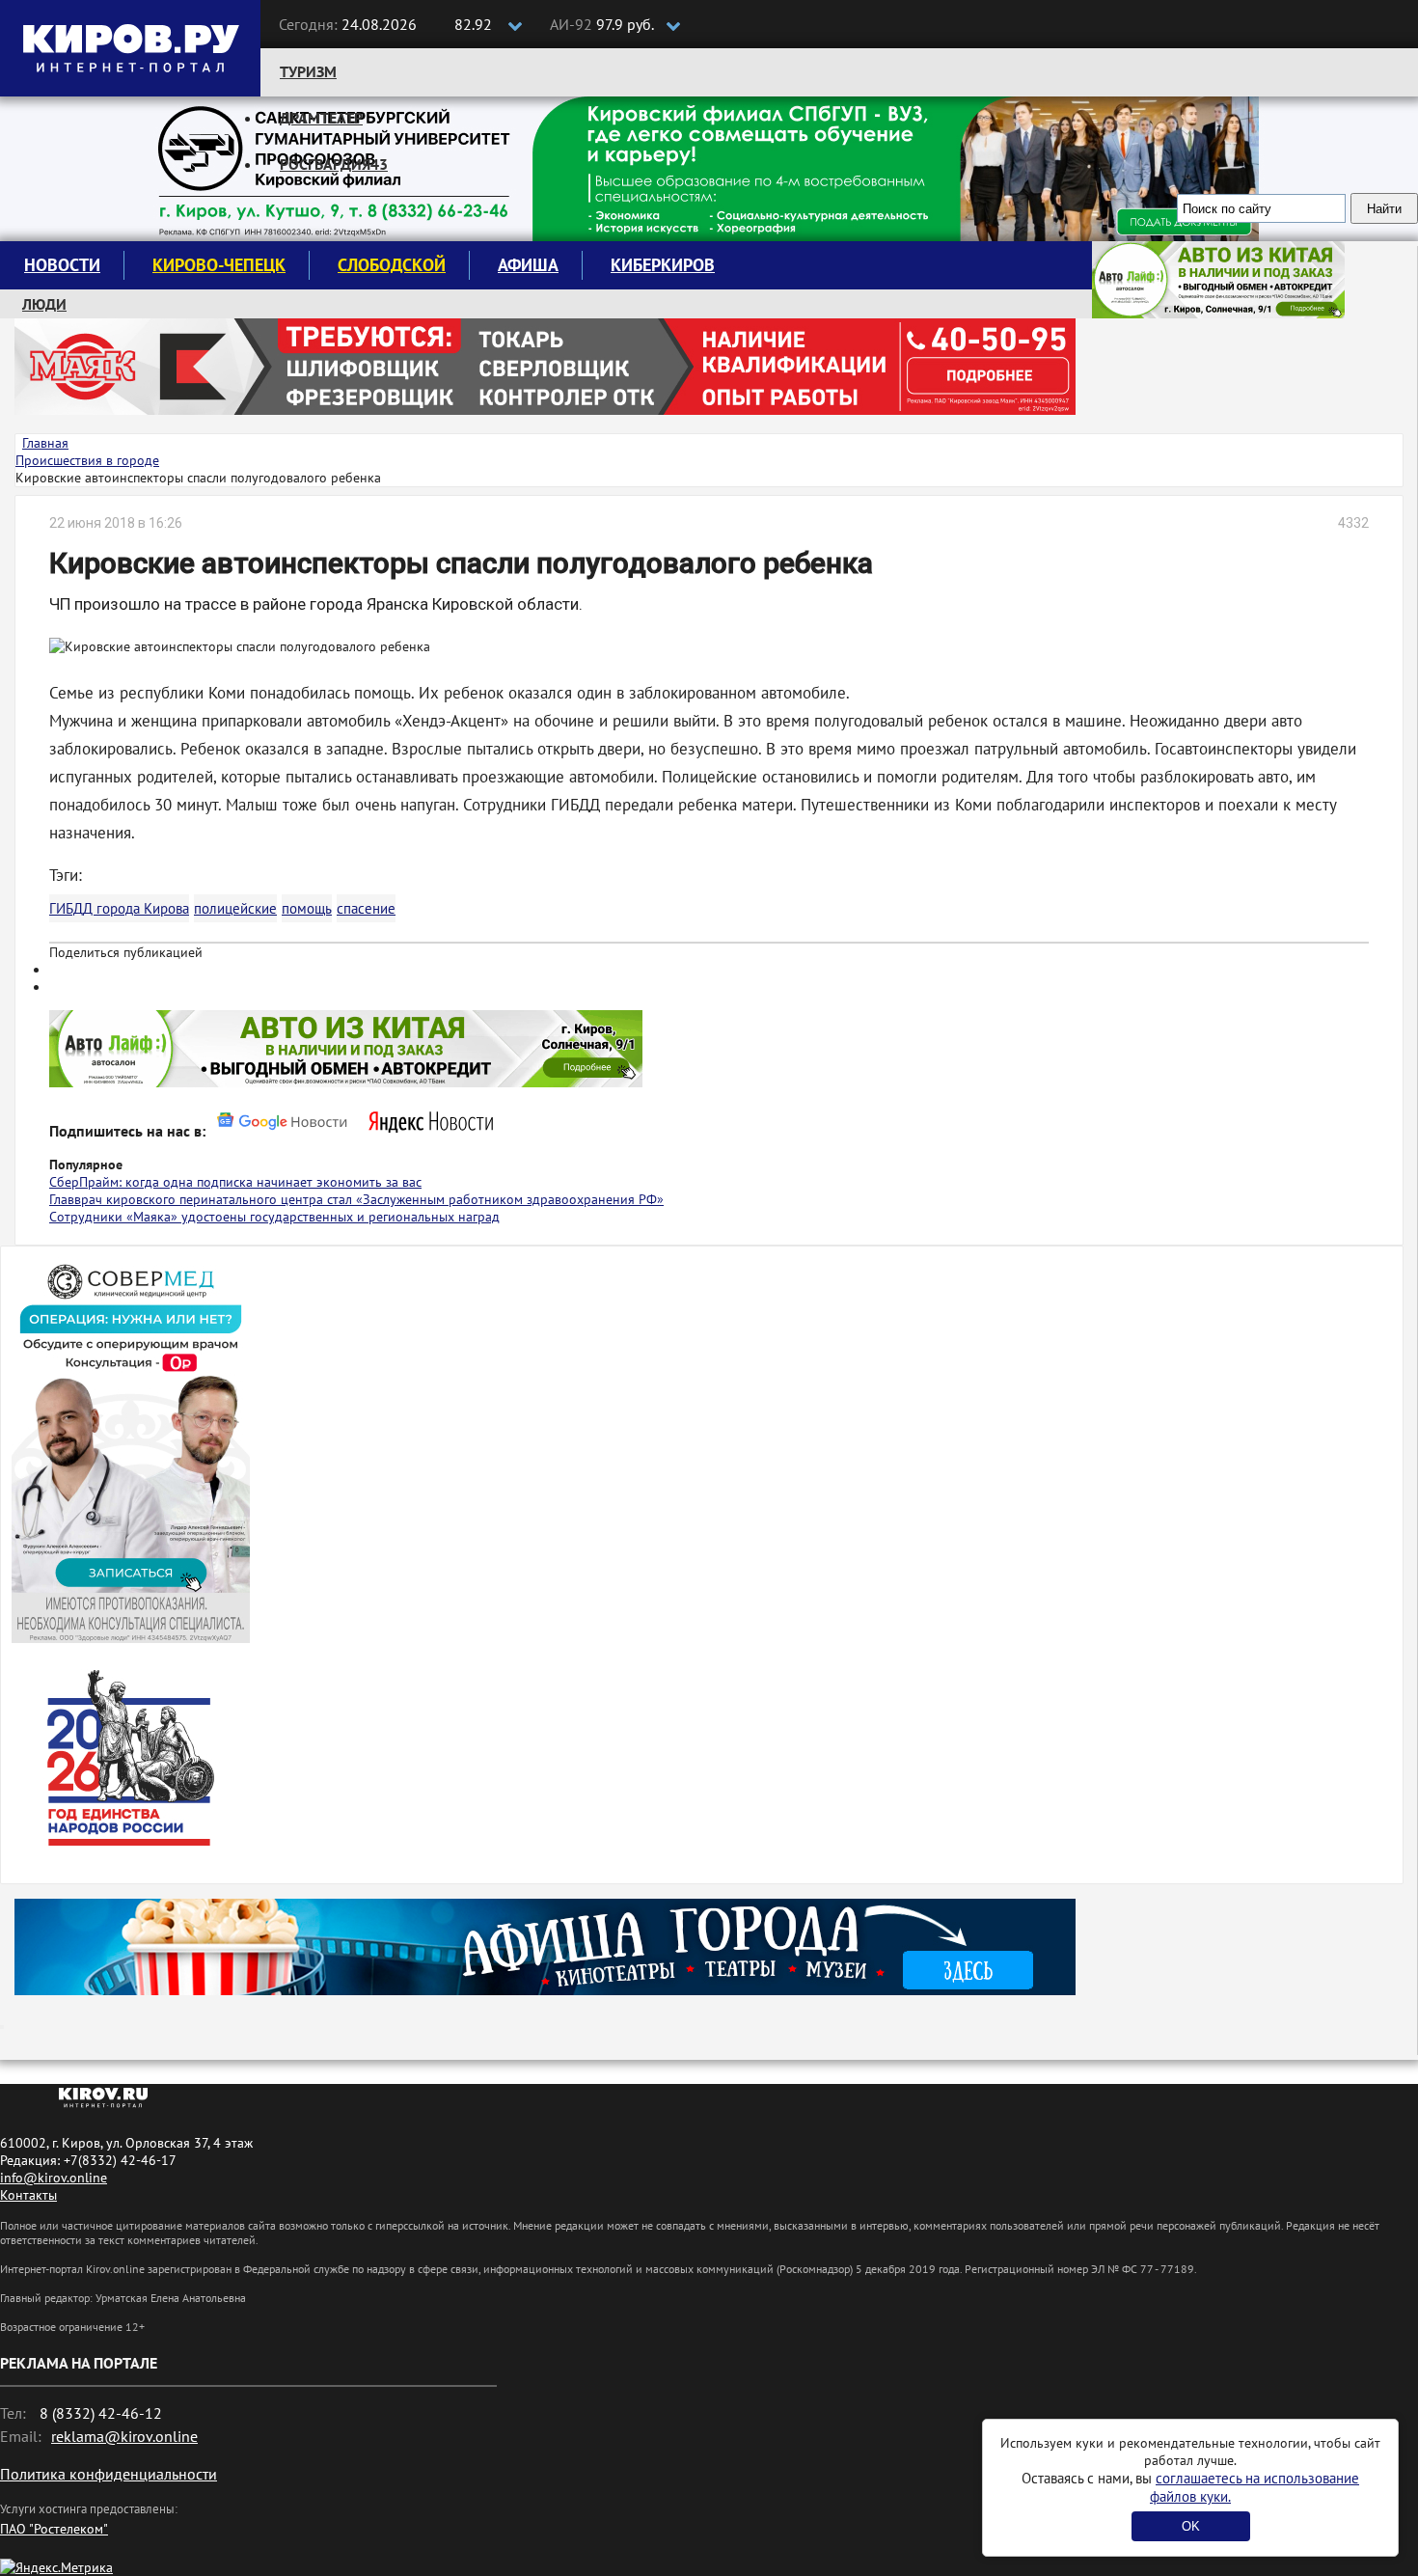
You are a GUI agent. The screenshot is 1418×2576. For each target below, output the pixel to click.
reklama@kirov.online (124, 2436)
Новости (62, 265)
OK (1191, 2526)
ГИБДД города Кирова (119, 908)
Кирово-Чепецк (219, 265)
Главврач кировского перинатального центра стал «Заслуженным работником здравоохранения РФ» (356, 1199)
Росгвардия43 (334, 164)
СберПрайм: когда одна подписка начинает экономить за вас (235, 1182)
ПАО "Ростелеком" (54, 2529)
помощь (307, 908)
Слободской (392, 265)
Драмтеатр (321, 118)
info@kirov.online (54, 2178)
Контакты (28, 2195)
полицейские (235, 908)
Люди (44, 304)
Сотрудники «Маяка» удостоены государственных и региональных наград (274, 1217)
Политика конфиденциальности (109, 2474)
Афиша (528, 265)
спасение (366, 908)
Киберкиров (663, 265)
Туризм (308, 71)
